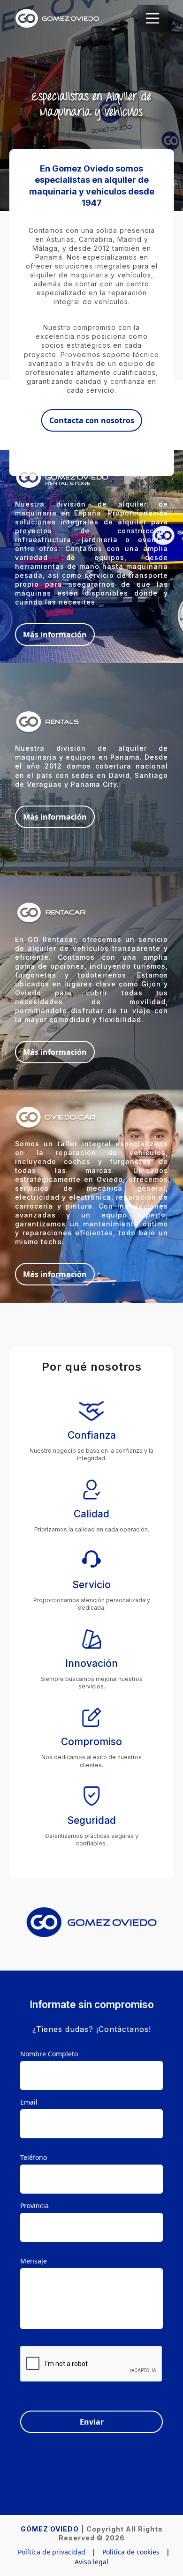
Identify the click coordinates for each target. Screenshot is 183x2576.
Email (29, 2102)
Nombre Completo (49, 2054)
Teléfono (34, 2157)
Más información (55, 635)
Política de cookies (131, 2552)
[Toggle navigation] (153, 18)
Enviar (92, 2422)
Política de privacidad (52, 2552)
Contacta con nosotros (92, 420)
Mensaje (34, 2261)
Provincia (34, 2206)
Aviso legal (91, 2562)
